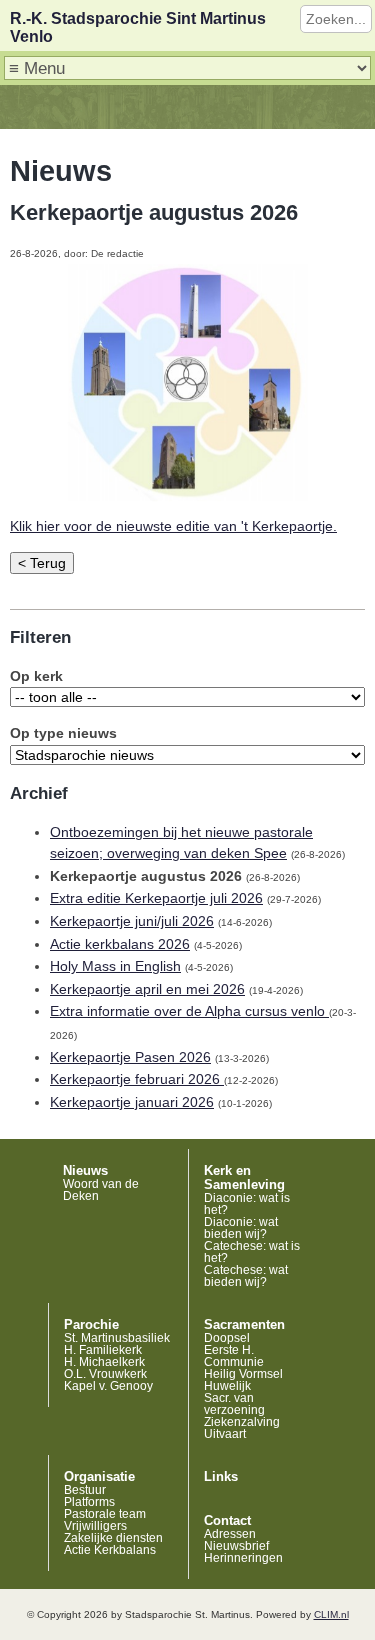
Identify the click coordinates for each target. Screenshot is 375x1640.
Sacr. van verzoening (234, 1404)
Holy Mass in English (115, 966)
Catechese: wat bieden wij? (246, 1276)
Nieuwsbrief (236, 1546)
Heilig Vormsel (243, 1374)
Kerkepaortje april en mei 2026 (147, 989)
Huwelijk (227, 1386)
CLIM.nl (331, 1614)
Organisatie (99, 1477)
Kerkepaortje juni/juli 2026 (132, 921)
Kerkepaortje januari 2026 (132, 1102)
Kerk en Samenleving (244, 1178)
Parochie (91, 1325)
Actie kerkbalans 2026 (120, 944)
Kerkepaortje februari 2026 (137, 1079)
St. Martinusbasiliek (117, 1338)
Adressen (230, 1534)
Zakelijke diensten (113, 1538)
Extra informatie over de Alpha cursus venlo (189, 1011)
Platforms (89, 1502)
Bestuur (85, 1490)
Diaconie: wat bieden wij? (241, 1228)
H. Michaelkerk (104, 1362)
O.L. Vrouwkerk (105, 1374)
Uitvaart (225, 1434)
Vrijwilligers (95, 1526)
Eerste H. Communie (234, 1356)
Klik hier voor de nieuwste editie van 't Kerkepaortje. (173, 526)
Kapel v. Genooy (108, 1386)
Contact (227, 1521)
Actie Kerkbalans (110, 1550)
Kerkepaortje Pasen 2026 (130, 1057)
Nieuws (85, 1171)
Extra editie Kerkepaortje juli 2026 (156, 898)
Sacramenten (244, 1325)
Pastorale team (105, 1514)
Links (221, 1477)
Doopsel (227, 1338)
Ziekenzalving (242, 1422)
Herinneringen (243, 1558)
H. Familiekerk (103, 1350)
